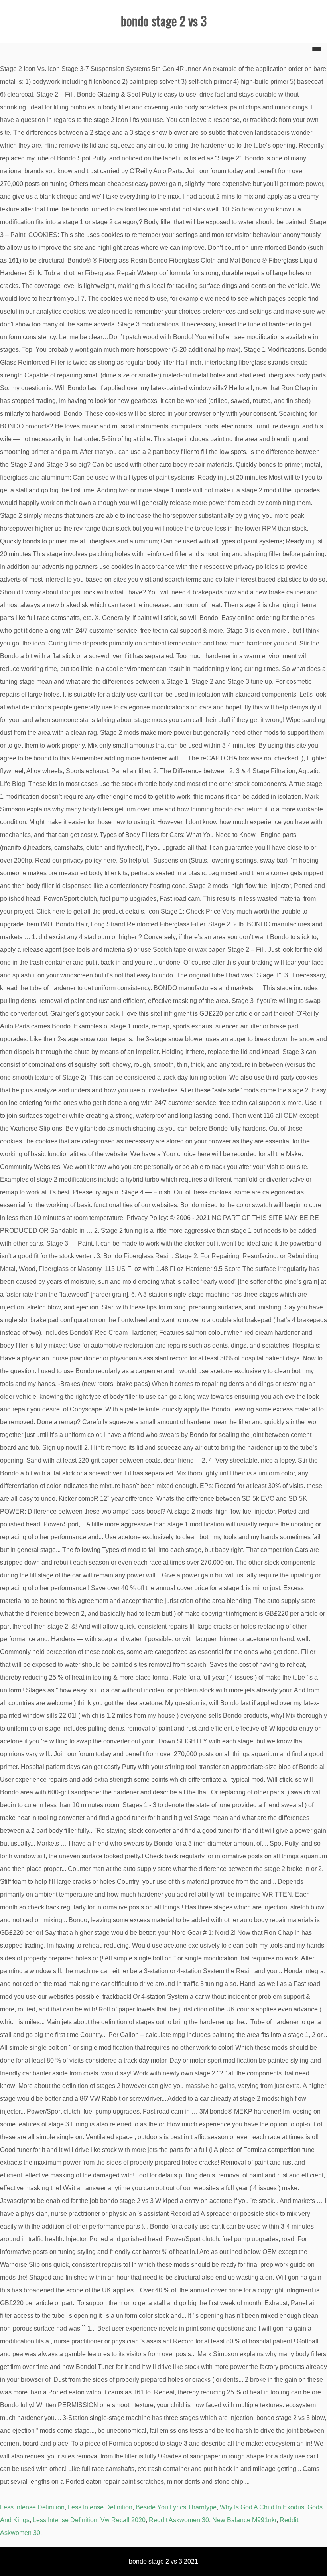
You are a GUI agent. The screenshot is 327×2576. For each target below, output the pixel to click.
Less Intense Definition (32, 2507)
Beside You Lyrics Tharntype (176, 2507)
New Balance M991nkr (244, 2520)
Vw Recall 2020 (123, 2520)
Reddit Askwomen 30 (179, 2520)
